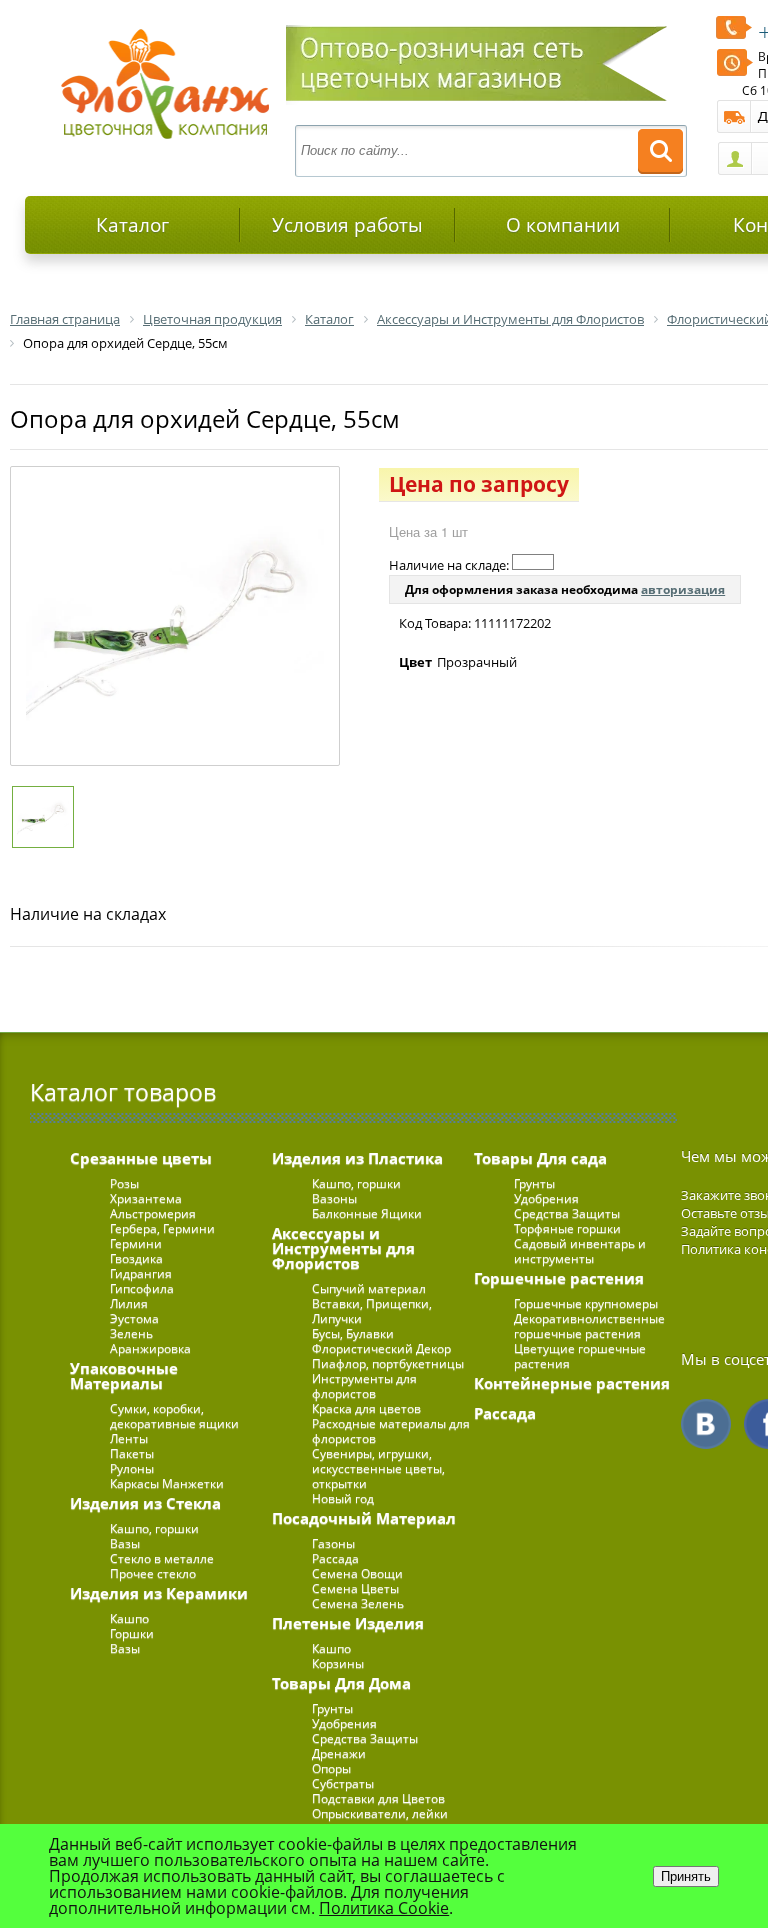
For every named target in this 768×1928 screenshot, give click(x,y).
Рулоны (132, 1468)
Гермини (136, 1243)
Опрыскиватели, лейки (380, 1813)
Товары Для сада (540, 1158)
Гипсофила (142, 1288)
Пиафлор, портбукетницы (388, 1363)
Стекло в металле (162, 1558)
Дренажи (339, 1753)
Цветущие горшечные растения (580, 1356)
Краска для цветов (366, 1408)
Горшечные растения (559, 1278)
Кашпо (129, 1618)
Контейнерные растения (572, 1383)
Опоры (331, 1768)
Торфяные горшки (567, 1228)
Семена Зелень (358, 1603)
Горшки (132, 1633)
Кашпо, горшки (154, 1528)
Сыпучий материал (369, 1288)
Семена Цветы (355, 1588)
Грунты (332, 1708)
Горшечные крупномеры (586, 1303)
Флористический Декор (381, 1348)
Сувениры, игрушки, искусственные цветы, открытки (378, 1468)
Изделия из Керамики (159, 1593)
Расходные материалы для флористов (391, 1431)
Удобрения (344, 1723)
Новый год (343, 1498)
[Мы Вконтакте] (706, 1424)
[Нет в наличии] (533, 562)
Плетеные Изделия (348, 1623)
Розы (124, 1183)
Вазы (125, 1543)
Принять (686, 1876)
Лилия (129, 1303)
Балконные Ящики (367, 1213)
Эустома (134, 1318)
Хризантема (146, 1198)
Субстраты (343, 1783)
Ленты (129, 1438)
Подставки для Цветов (378, 1798)
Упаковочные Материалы (124, 1375)
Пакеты (132, 1453)
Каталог (132, 225)
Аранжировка (150, 1348)
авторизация (683, 589)
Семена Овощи (357, 1573)
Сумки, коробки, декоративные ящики (174, 1416)
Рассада (335, 1558)
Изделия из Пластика (357, 1158)
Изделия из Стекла (145, 1503)
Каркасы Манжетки (167, 1483)
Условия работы (347, 225)
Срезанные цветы (141, 1158)
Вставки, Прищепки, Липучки (372, 1311)
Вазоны (334, 1198)
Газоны (333, 1543)
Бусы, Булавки (353, 1333)
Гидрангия (141, 1273)
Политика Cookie (384, 1908)
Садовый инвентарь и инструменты (580, 1251)
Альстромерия (153, 1213)
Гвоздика (136, 1258)
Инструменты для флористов (364, 1386)
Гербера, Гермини (162, 1228)
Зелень (131, 1333)
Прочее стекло (153, 1573)
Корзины (338, 1663)
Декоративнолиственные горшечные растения (589, 1326)
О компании (563, 225)
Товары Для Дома (341, 1683)
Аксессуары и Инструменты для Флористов (343, 1248)
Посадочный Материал (364, 1518)
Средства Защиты (365, 1738)
